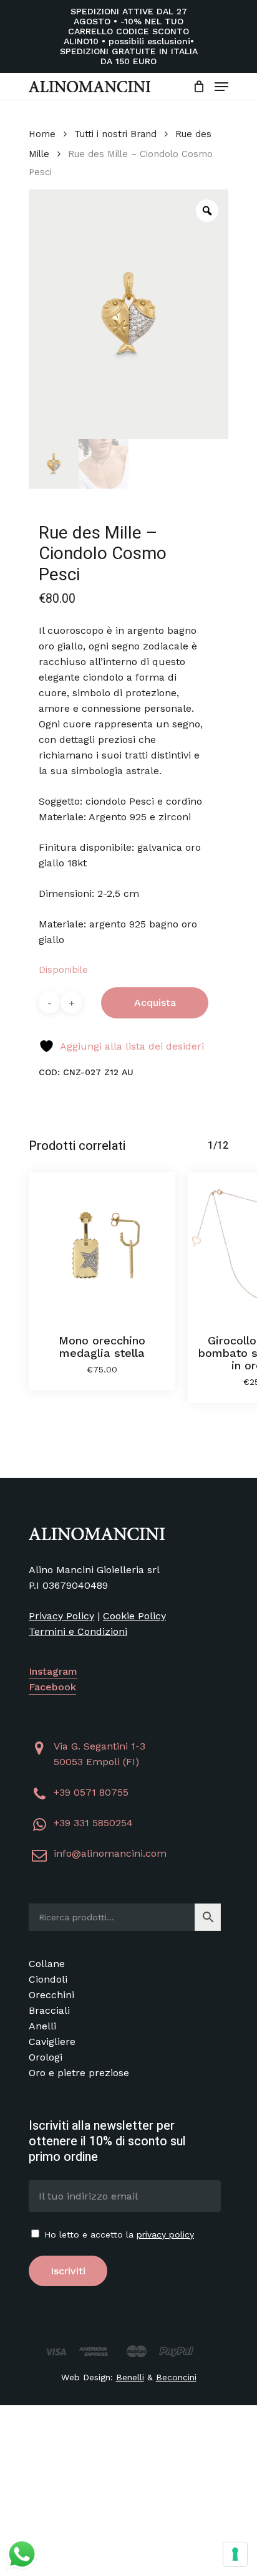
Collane (47, 1964)
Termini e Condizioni (78, 1631)
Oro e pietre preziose (79, 2073)
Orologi (46, 2057)
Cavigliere (52, 2042)
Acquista (155, 1003)
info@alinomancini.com (110, 1853)
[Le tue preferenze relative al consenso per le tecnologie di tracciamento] (235, 2554)
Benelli (130, 2377)
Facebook (52, 1687)
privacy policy (165, 2234)
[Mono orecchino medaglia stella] (102, 1246)
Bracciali (49, 2010)
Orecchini (51, 1995)
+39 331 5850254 (93, 1823)
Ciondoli (48, 1979)
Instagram (53, 1671)
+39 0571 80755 (91, 1792)
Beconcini (176, 2377)
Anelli (42, 2026)
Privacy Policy (61, 1616)
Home (42, 134)
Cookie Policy (134, 1616)
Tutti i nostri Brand (115, 134)
